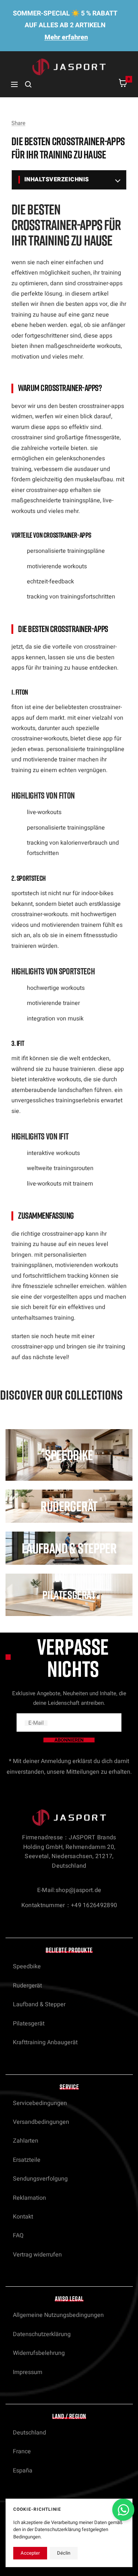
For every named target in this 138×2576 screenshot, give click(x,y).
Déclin (64, 2553)
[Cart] (123, 85)
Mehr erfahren (66, 37)
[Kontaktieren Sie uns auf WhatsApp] (123, 2510)
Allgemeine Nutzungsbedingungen (58, 2315)
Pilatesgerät (29, 2024)
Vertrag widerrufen (37, 2255)
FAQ (18, 2235)
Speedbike (27, 1966)
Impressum (28, 2372)
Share (18, 123)
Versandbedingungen (41, 2122)
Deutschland (29, 2433)
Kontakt (23, 2217)
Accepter (30, 2553)
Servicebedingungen (40, 2103)
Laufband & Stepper (39, 2004)
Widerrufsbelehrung (39, 2353)
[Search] (28, 84)
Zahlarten (26, 2141)
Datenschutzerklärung (42, 2334)
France (22, 2451)
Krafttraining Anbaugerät (45, 2042)
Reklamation (29, 2198)
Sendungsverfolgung (40, 2179)
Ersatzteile (27, 2160)
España (23, 2471)
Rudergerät (27, 1986)
